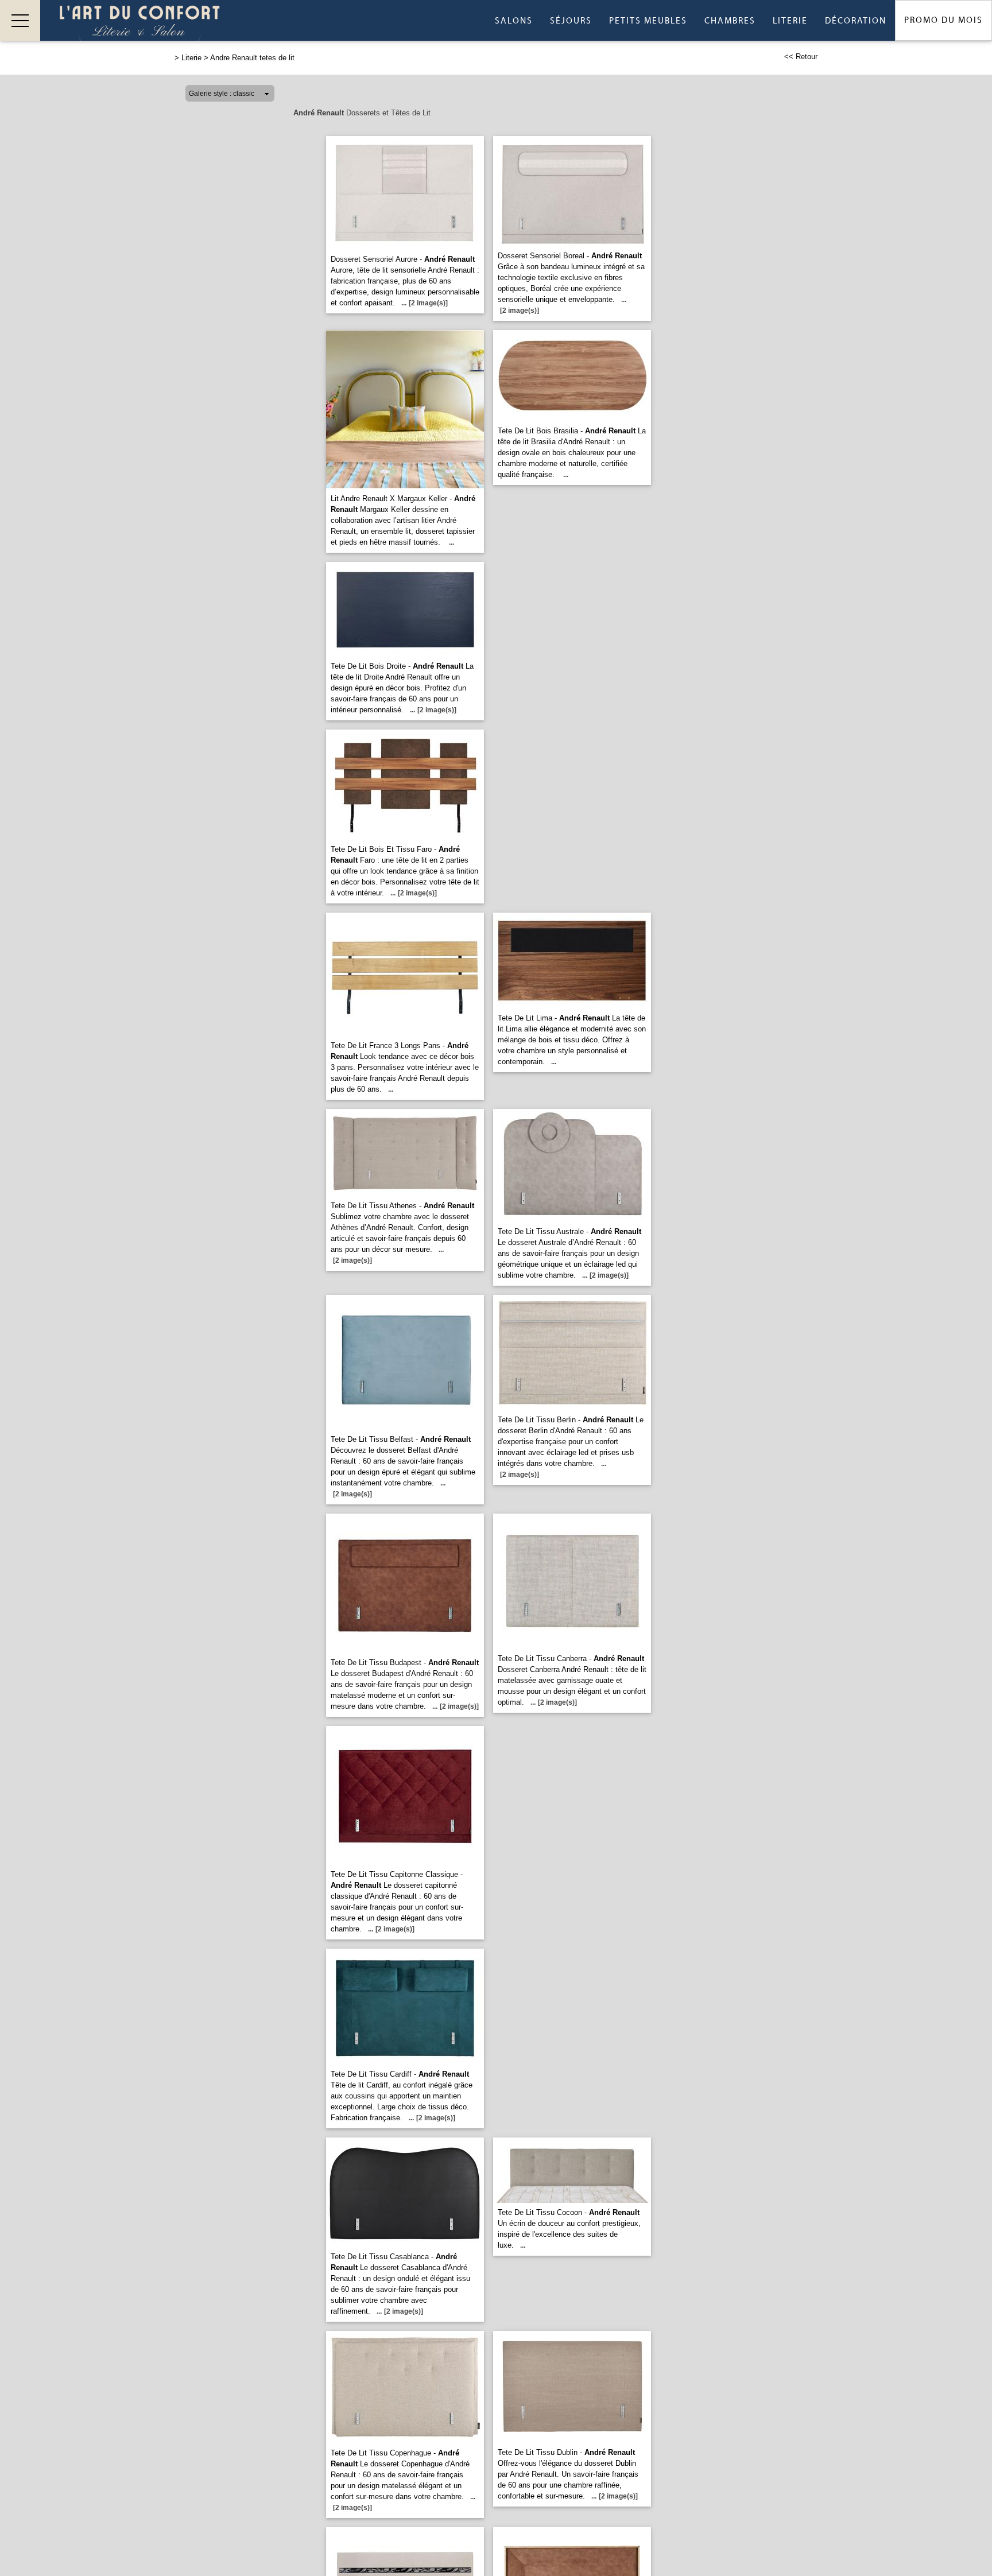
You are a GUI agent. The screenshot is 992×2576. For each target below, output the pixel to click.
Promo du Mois (943, 20)
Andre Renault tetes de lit (252, 58)
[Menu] (20, 20)
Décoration (856, 21)
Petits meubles (648, 21)
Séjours (571, 21)
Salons (514, 21)
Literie (790, 21)
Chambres (730, 21)
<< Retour (801, 57)
